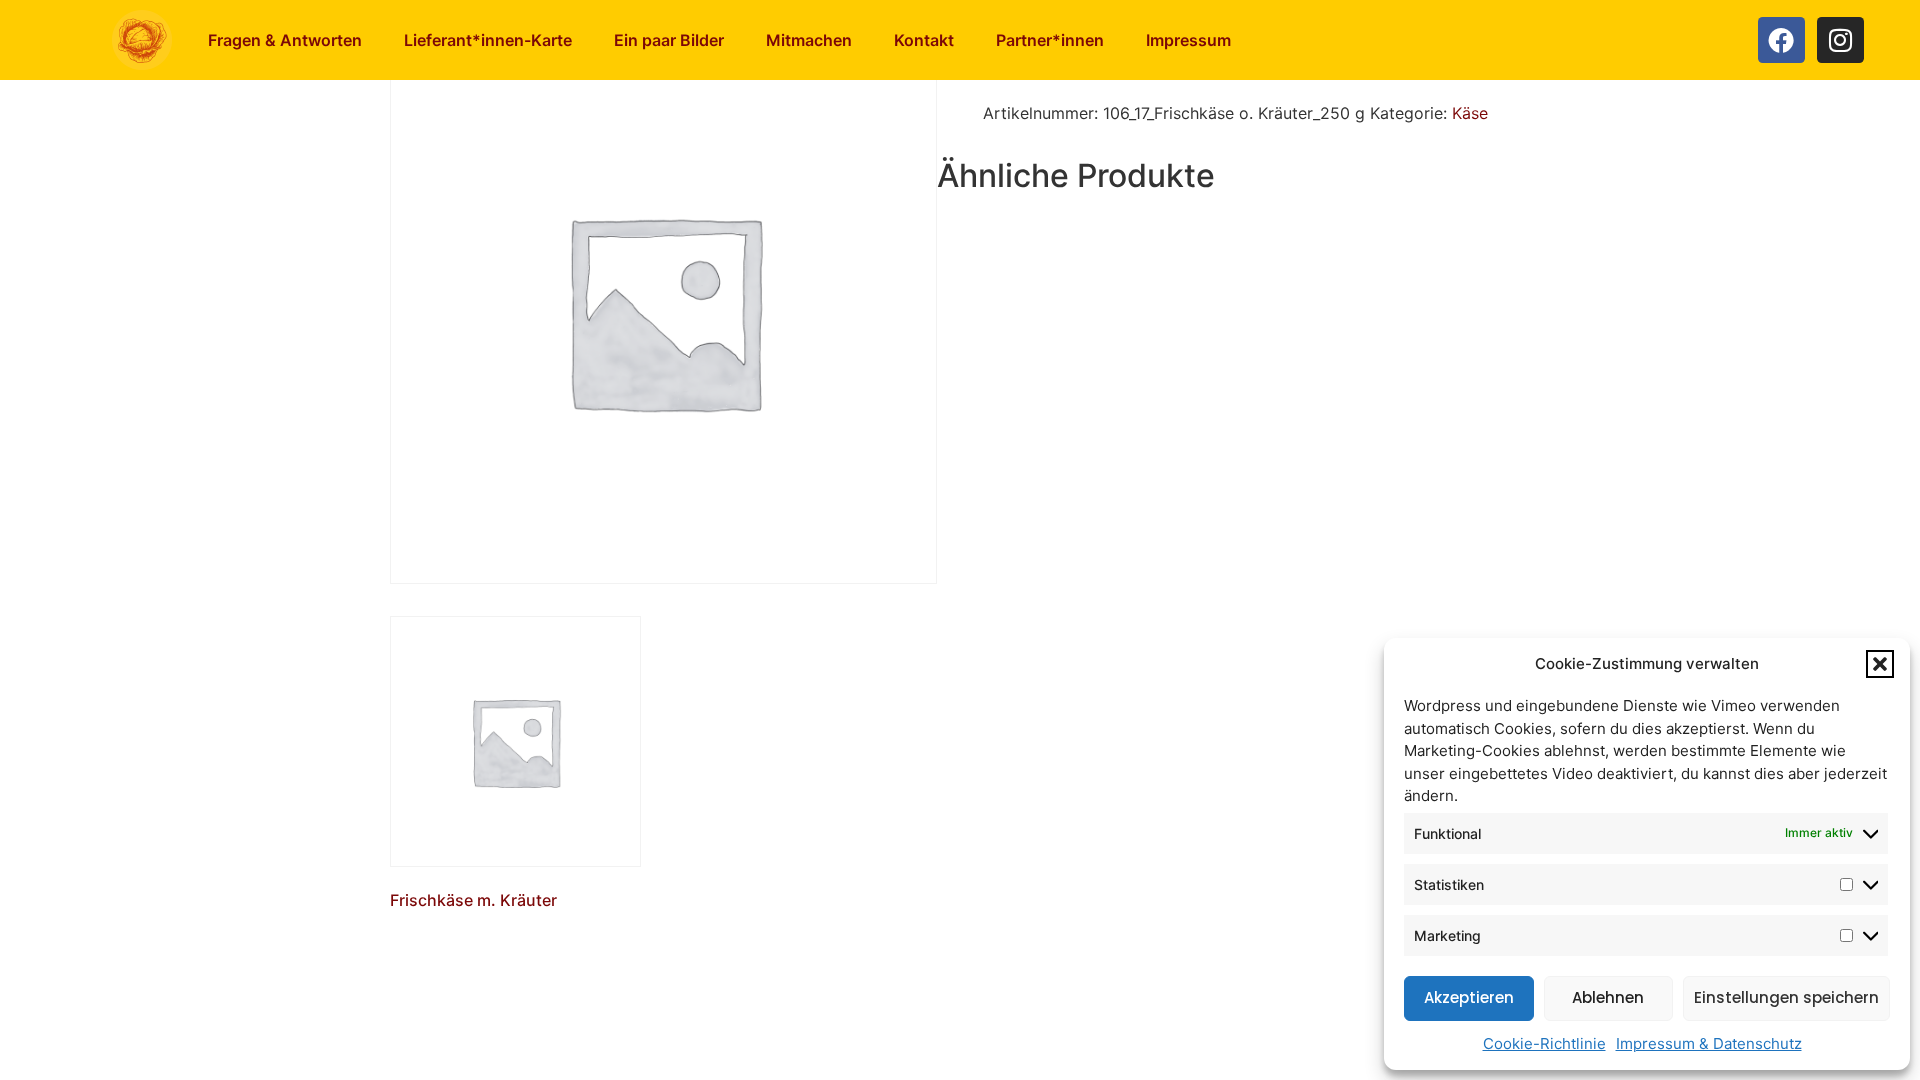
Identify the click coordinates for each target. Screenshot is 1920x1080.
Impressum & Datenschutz (1709, 1043)
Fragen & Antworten (285, 40)
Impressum (1188, 40)
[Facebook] (1781, 40)
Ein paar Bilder (669, 40)
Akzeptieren (1469, 997)
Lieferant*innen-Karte (488, 40)
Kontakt (924, 40)
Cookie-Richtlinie (1544, 1043)
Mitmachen (809, 40)
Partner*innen (1050, 40)
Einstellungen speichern (1786, 997)
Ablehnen (1608, 997)
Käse (1470, 113)
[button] (1880, 664)
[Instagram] (1840, 40)
